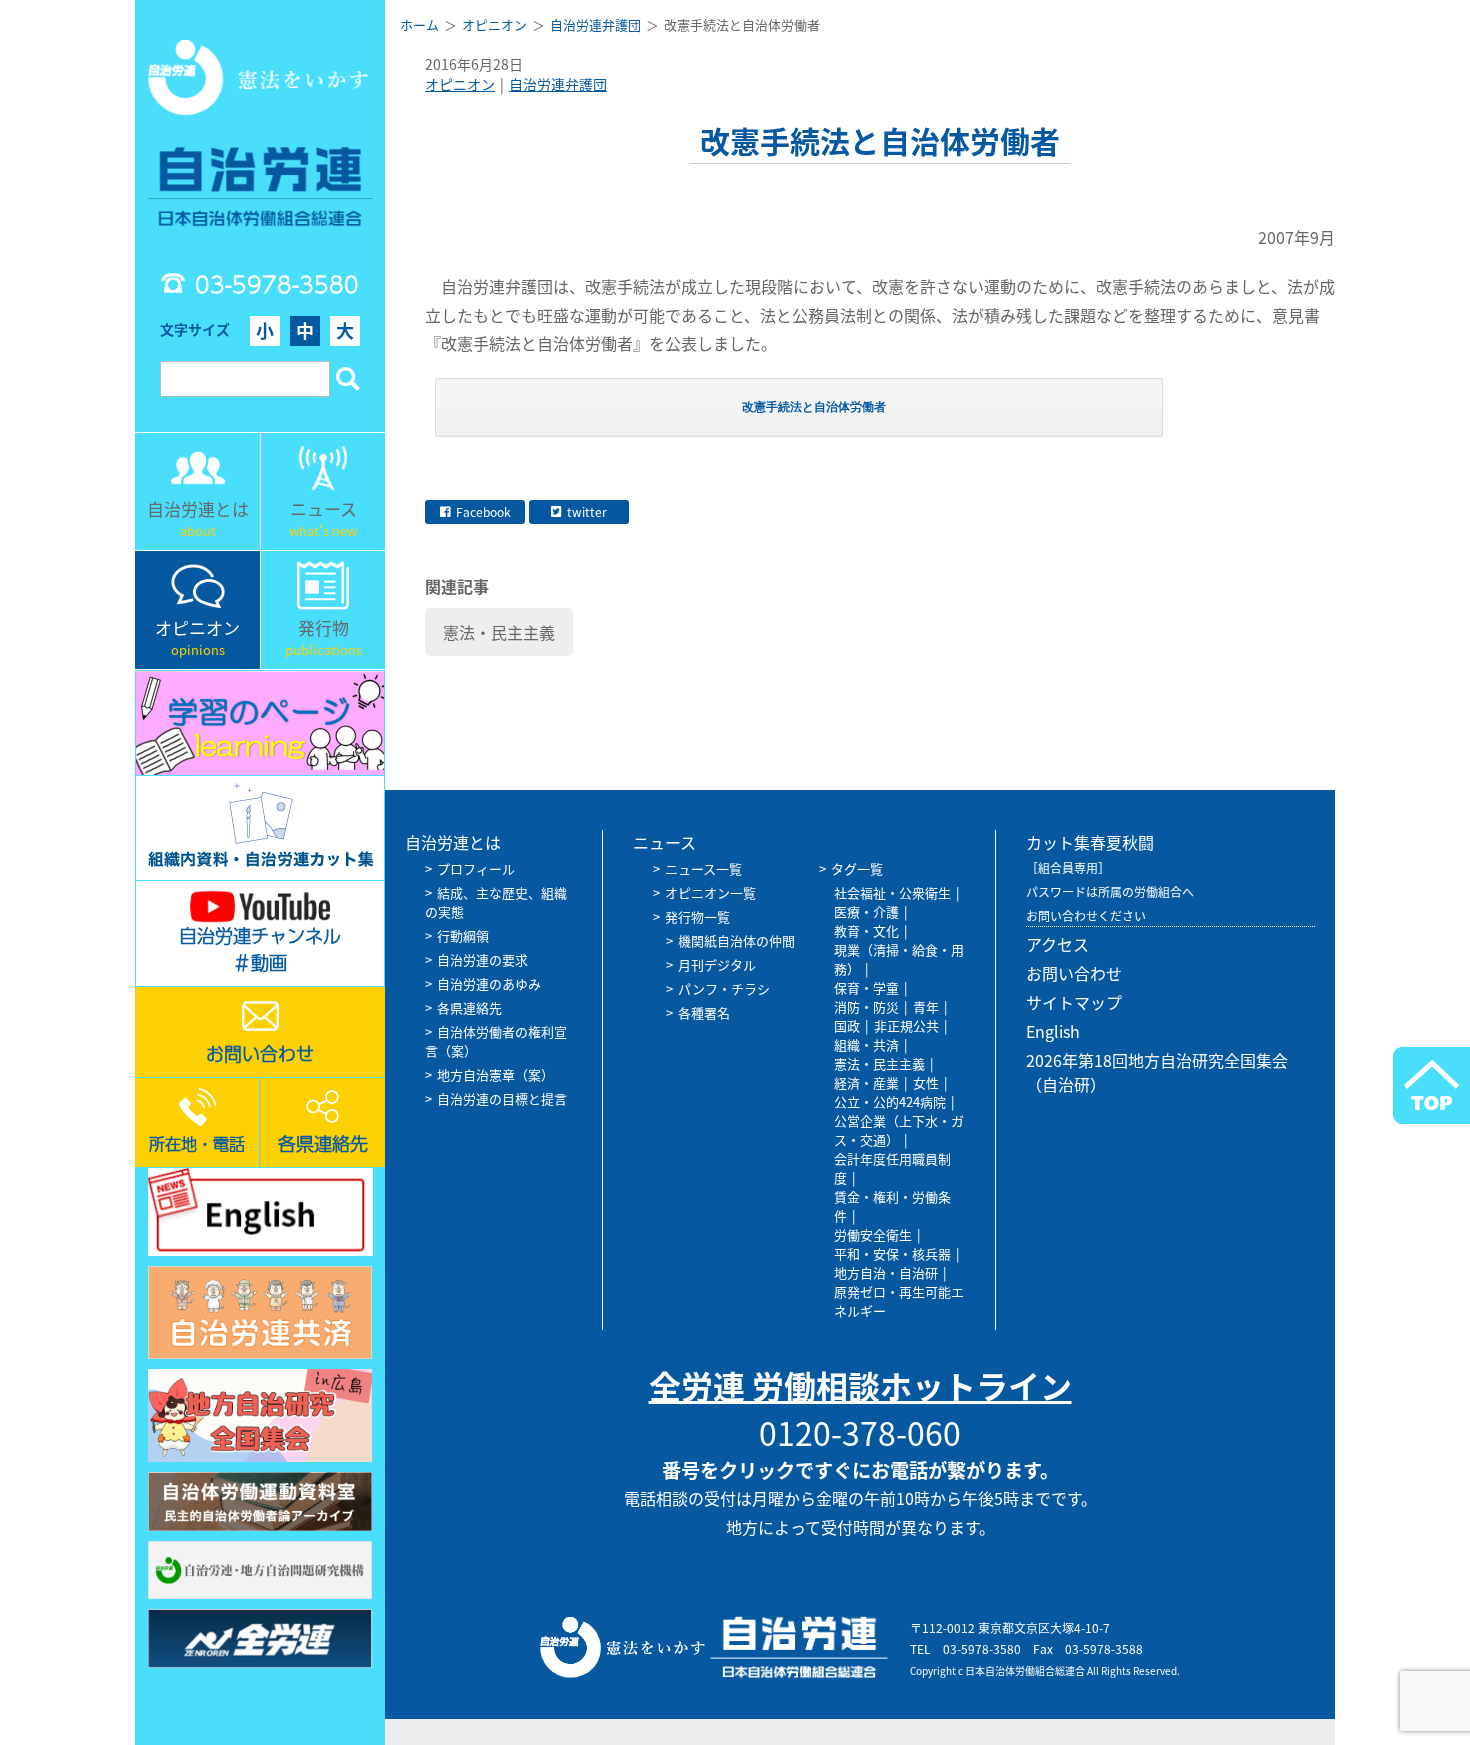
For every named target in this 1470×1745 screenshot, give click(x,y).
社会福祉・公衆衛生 (892, 892)
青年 (926, 1006)
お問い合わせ (1074, 973)
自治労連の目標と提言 (502, 1098)
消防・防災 (866, 1006)
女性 (926, 1082)
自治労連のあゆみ (489, 983)
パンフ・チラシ (724, 988)
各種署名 (704, 1012)
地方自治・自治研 (886, 1272)
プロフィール (476, 868)
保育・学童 (866, 987)
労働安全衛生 (873, 1234)
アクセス (1057, 944)
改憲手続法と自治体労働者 (814, 407)
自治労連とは (453, 842)
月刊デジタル (717, 964)
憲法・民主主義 (499, 632)
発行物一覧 (697, 916)
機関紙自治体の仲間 (736, 940)
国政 (847, 1025)
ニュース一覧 (703, 868)
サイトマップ (1074, 1002)
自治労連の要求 (482, 959)
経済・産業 (866, 1082)
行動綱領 (463, 935)
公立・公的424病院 (890, 1101)
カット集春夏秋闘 (1090, 842)
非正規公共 (906, 1025)
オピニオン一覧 (710, 892)
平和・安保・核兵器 (892, 1253)
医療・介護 (866, 911)
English (1053, 1031)
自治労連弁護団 (558, 84)
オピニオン (460, 84)
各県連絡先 (469, 1007)
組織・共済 (866, 1044)
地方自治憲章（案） (495, 1074)
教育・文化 (866, 930)
